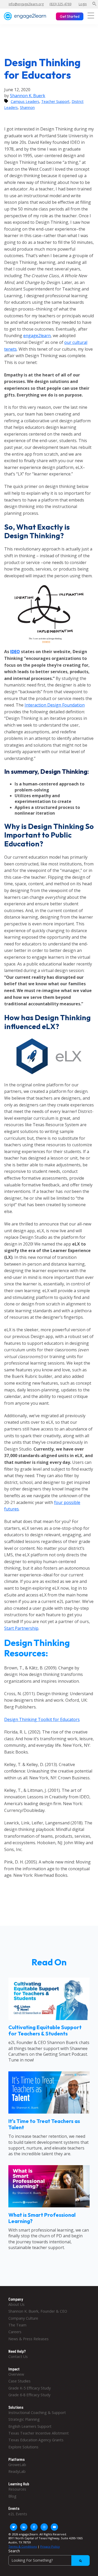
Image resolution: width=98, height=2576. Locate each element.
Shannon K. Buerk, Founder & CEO (38, 2311)
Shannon (27, 107)
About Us (16, 2304)
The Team (17, 2325)
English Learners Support (30, 2426)
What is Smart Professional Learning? (42, 2218)
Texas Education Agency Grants (36, 2440)
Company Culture (23, 2318)
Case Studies (19, 2381)
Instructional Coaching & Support (37, 2413)
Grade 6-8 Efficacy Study (29, 2395)
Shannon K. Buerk (28, 96)
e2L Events (18, 2514)
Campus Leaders (25, 101)
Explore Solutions (23, 2447)
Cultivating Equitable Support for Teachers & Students (45, 2030)
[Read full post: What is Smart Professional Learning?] (49, 2206)
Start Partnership (21, 1628)
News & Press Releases (28, 2339)
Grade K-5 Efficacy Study (30, 2388)
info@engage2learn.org (26, 4)
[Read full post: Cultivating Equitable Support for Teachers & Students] (49, 2018)
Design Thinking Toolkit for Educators (42, 1719)
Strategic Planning (24, 2419)
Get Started (70, 16)
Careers (15, 2332)
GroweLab (17, 2465)
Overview (16, 2374)
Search (14, 2551)
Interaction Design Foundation (55, 705)
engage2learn (37, 336)
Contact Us (18, 2357)
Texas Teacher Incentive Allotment (39, 2433)
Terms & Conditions (23, 2546)
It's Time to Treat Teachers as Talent (44, 2124)
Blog (12, 2496)
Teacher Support (55, 101)
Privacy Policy (50, 2546)
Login (83, 4)
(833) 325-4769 (60, 4)
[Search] (80, 2561)
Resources (17, 2489)
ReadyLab (17, 2471)
